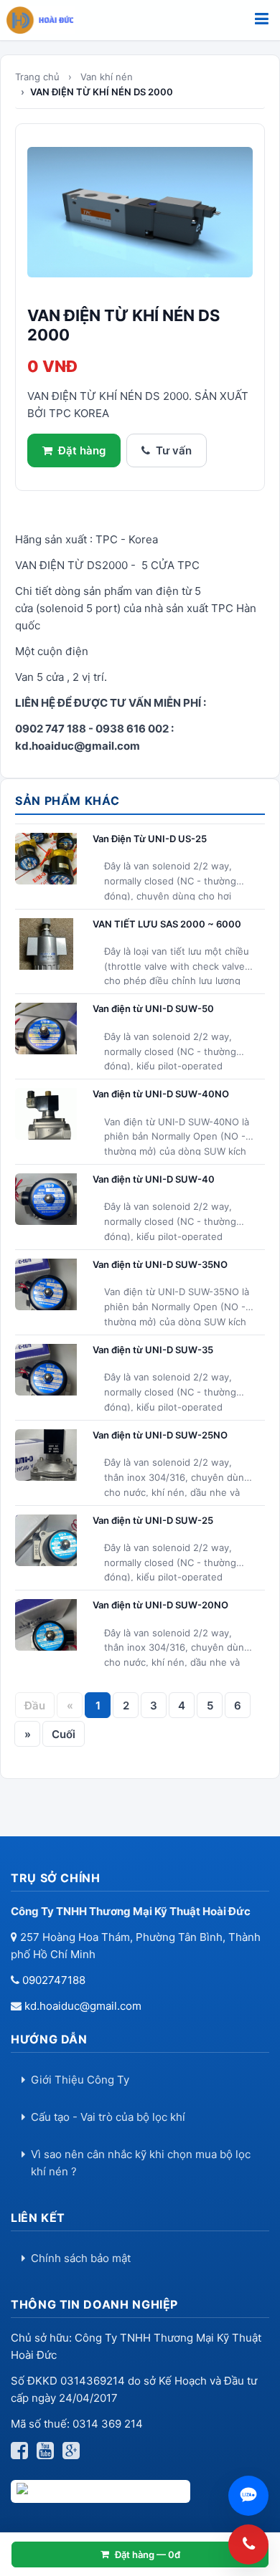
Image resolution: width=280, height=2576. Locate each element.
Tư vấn (174, 450)
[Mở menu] (262, 20)
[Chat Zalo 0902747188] (248, 2496)
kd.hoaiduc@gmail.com (83, 2006)
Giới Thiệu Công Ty (80, 2080)
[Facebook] (22, 2454)
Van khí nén (107, 77)
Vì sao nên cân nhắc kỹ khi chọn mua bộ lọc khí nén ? (141, 2163)
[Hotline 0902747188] (248, 2544)
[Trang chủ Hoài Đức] (45, 20)
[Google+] (74, 2454)
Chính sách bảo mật (81, 2258)
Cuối (64, 1734)
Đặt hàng (82, 450)
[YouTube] (48, 2454)
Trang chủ (37, 77)
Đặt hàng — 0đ (148, 2554)
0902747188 (54, 1980)
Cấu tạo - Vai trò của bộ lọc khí (108, 2117)
